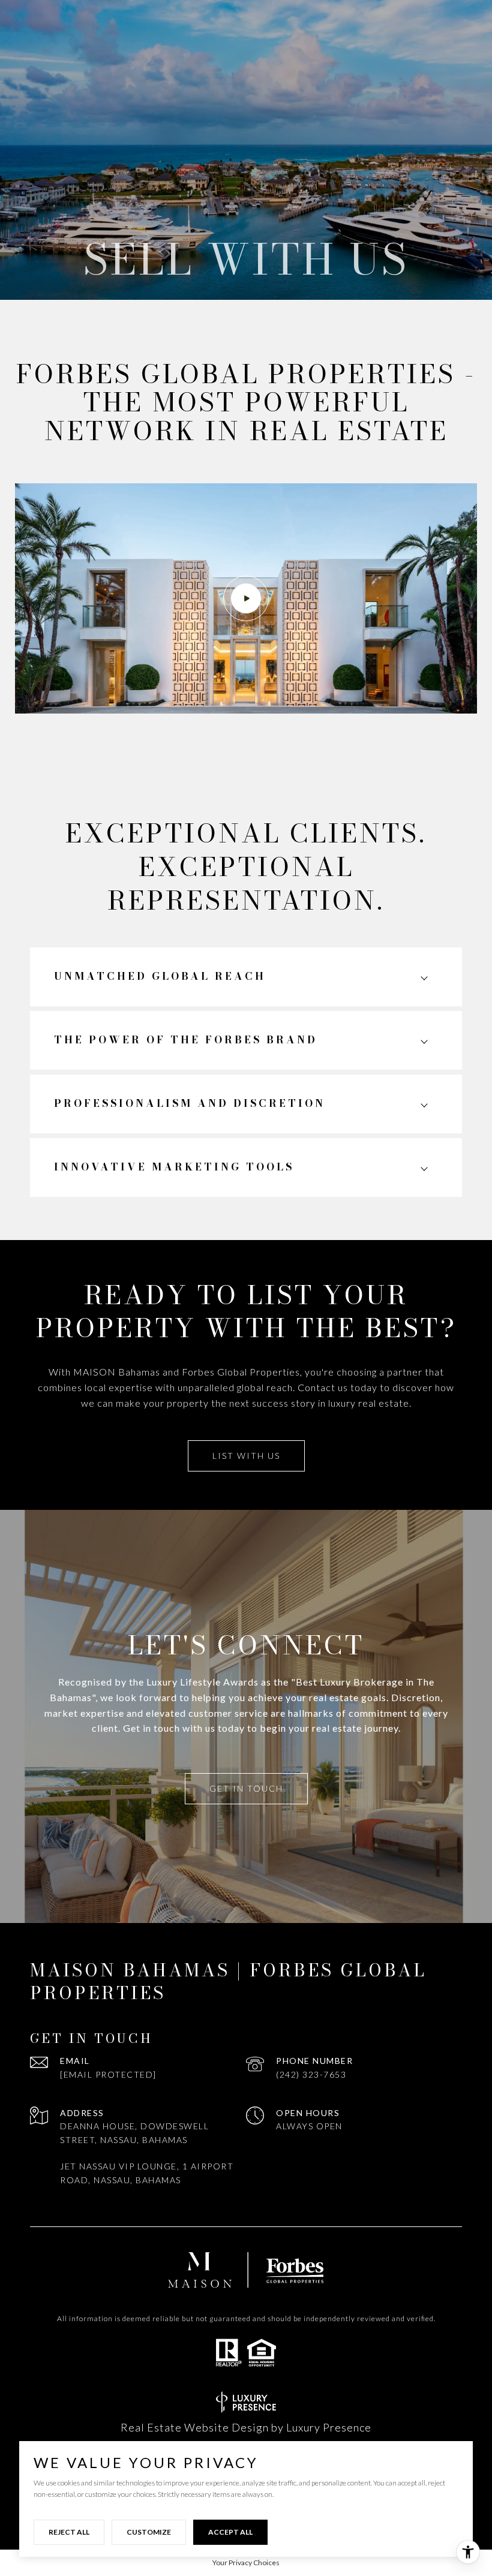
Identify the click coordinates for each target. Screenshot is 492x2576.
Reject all (69, 2532)
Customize (149, 2532)
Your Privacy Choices (246, 2563)
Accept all (230, 2532)
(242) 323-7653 (311, 2074)
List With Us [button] (246, 1456)
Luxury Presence (329, 2427)
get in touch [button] (246, 1788)
